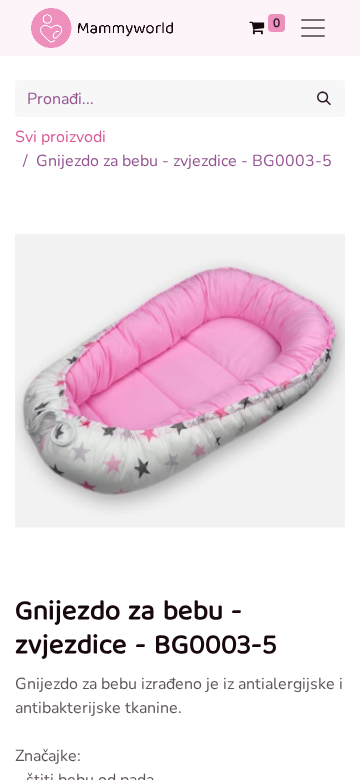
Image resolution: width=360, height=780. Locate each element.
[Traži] (324, 98)
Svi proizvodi (60, 137)
